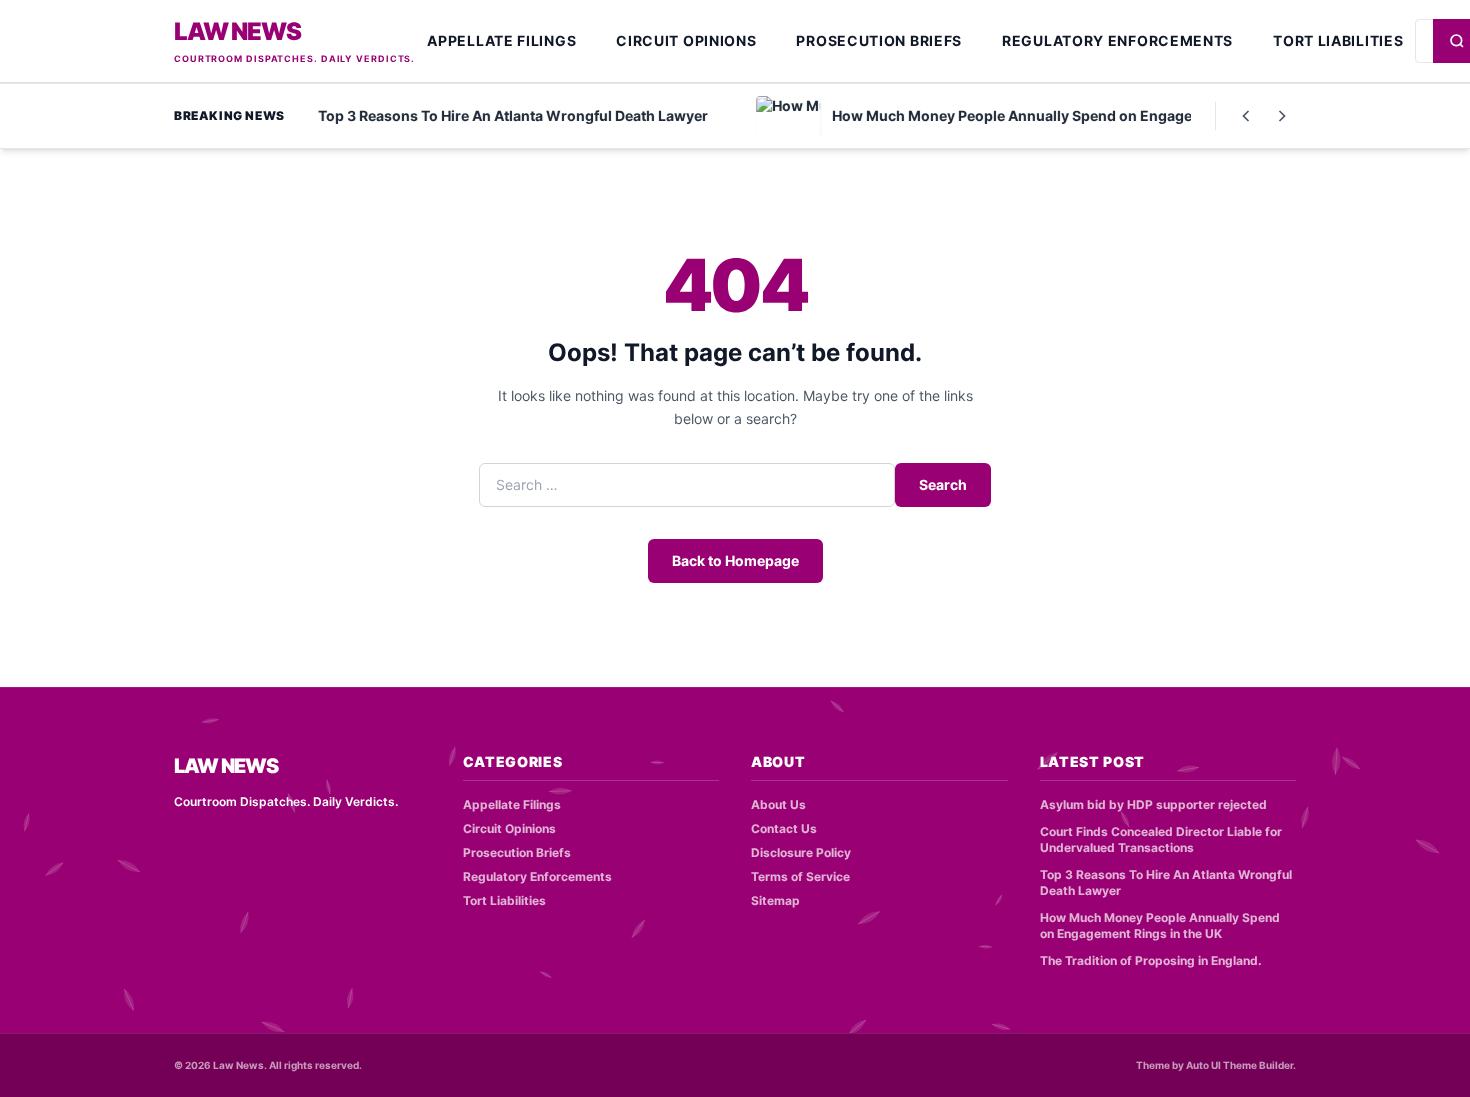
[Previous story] (1246, 116)
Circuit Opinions (686, 40)
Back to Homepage (735, 560)
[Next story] (1282, 116)
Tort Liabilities (1338, 40)
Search (943, 484)
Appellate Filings (501, 40)
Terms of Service (800, 876)
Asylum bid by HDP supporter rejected (1153, 804)
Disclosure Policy (801, 852)
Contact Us (784, 828)
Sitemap (775, 900)
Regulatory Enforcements (1117, 40)
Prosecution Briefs (879, 40)
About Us (778, 804)
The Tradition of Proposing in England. (1151, 960)
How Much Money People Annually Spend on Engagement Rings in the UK (1160, 926)
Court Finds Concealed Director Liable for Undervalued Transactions (1161, 840)
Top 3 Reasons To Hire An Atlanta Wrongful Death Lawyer (1166, 883)
